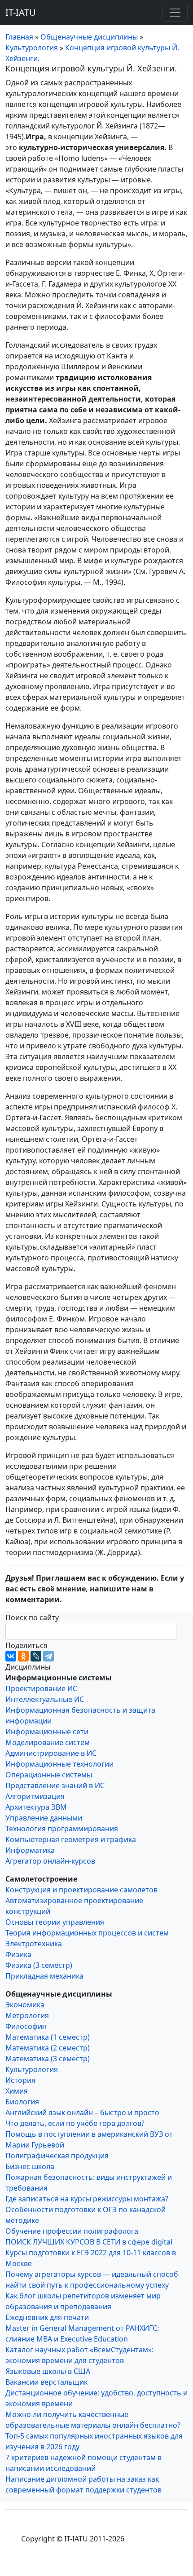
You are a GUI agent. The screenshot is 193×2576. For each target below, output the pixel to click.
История (20, 2080)
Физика (18, 1954)
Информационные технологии (59, 1764)
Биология (22, 2102)
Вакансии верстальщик (46, 2382)
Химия (17, 2091)
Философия (26, 2026)
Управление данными (44, 1818)
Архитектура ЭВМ (36, 1807)
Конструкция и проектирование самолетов (81, 1890)
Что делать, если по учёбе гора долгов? (75, 2123)
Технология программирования (62, 1829)
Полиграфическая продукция (57, 2156)
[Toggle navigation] (175, 13)
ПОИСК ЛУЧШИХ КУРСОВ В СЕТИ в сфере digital (89, 2242)
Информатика (30, 1850)
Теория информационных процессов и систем (87, 1933)
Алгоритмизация (35, 1796)
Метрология (27, 2015)
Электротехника (34, 1944)
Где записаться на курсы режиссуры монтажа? (87, 2199)
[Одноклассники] (23, 1656)
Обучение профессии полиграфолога (72, 2231)
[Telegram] (48, 1656)
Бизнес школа (30, 2166)
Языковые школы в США (48, 2371)
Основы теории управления (55, 1922)
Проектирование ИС (41, 1688)
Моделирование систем (48, 1742)
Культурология (32, 2069)
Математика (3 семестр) (48, 2059)
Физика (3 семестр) (39, 1965)
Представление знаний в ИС (55, 1785)
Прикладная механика (44, 1976)
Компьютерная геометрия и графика (71, 1839)
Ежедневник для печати (47, 2317)
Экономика (25, 2005)
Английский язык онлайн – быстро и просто (82, 2112)
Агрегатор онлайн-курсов (50, 1861)
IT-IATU (21, 12)
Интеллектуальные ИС (45, 1699)
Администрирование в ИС (51, 1753)
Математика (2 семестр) (48, 2048)
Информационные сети (47, 1732)
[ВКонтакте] (11, 1656)
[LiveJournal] (36, 1656)
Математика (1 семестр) (48, 2037)
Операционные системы (49, 1775)
